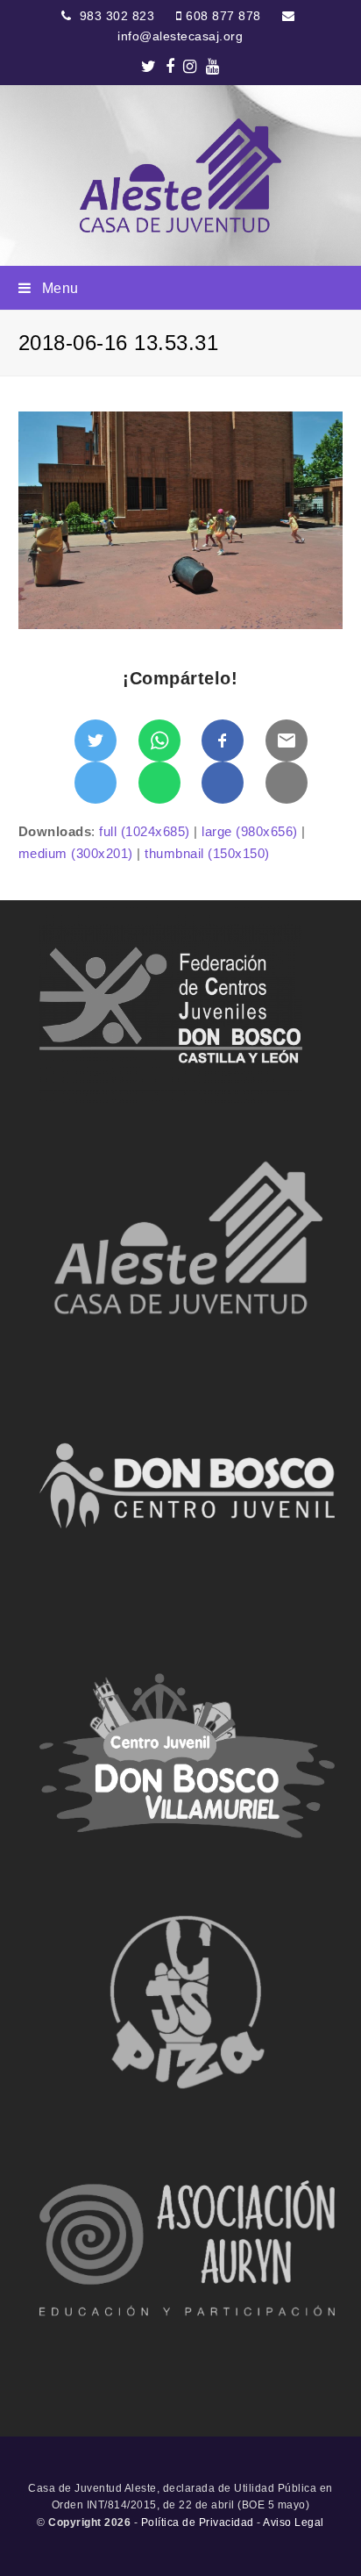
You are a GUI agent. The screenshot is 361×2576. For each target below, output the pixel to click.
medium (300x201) (76, 853)
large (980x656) (250, 831)
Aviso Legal (294, 2522)
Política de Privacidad (198, 2522)
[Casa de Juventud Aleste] (180, 175)
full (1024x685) (145, 831)
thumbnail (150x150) (207, 853)
